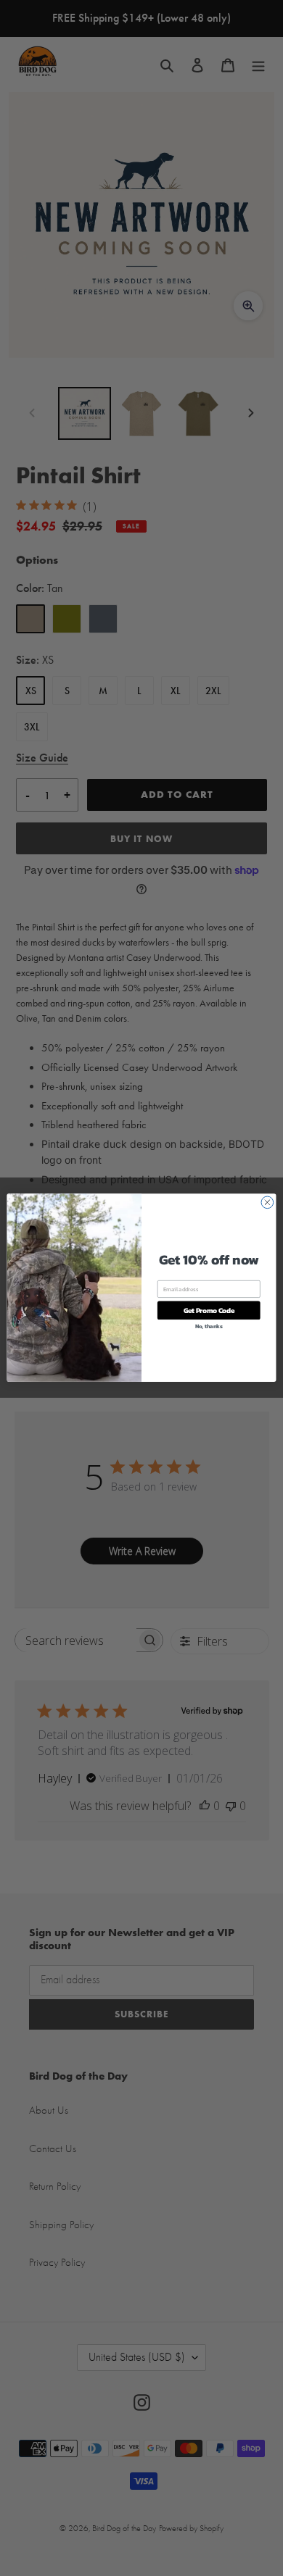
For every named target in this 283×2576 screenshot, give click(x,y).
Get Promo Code (209, 1311)
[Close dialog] (267, 1202)
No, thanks (209, 1326)
